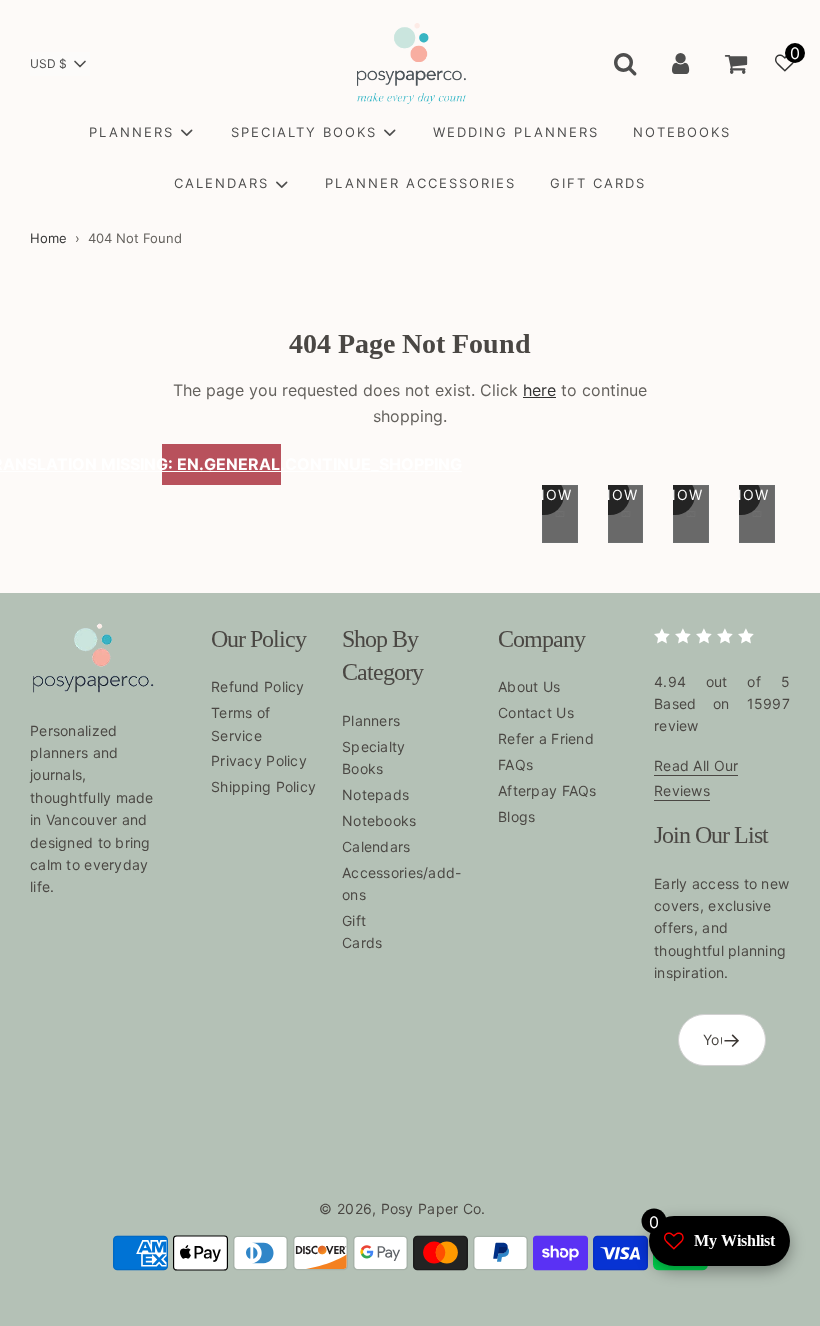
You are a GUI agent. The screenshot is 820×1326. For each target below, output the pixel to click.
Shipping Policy (263, 786)
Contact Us (536, 712)
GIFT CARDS (598, 183)
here (539, 390)
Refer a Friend (546, 738)
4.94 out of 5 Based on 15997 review (722, 704)
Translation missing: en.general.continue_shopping (221, 464)
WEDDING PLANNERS (516, 132)
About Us (529, 686)
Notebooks (379, 820)
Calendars (376, 846)
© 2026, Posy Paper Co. (402, 1208)
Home (48, 238)
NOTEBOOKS (682, 132)
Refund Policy (258, 686)
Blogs (516, 816)
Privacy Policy (259, 760)
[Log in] (680, 63)
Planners (371, 720)
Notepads (375, 794)
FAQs (515, 764)
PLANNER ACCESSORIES (420, 183)
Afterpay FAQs (547, 790)
